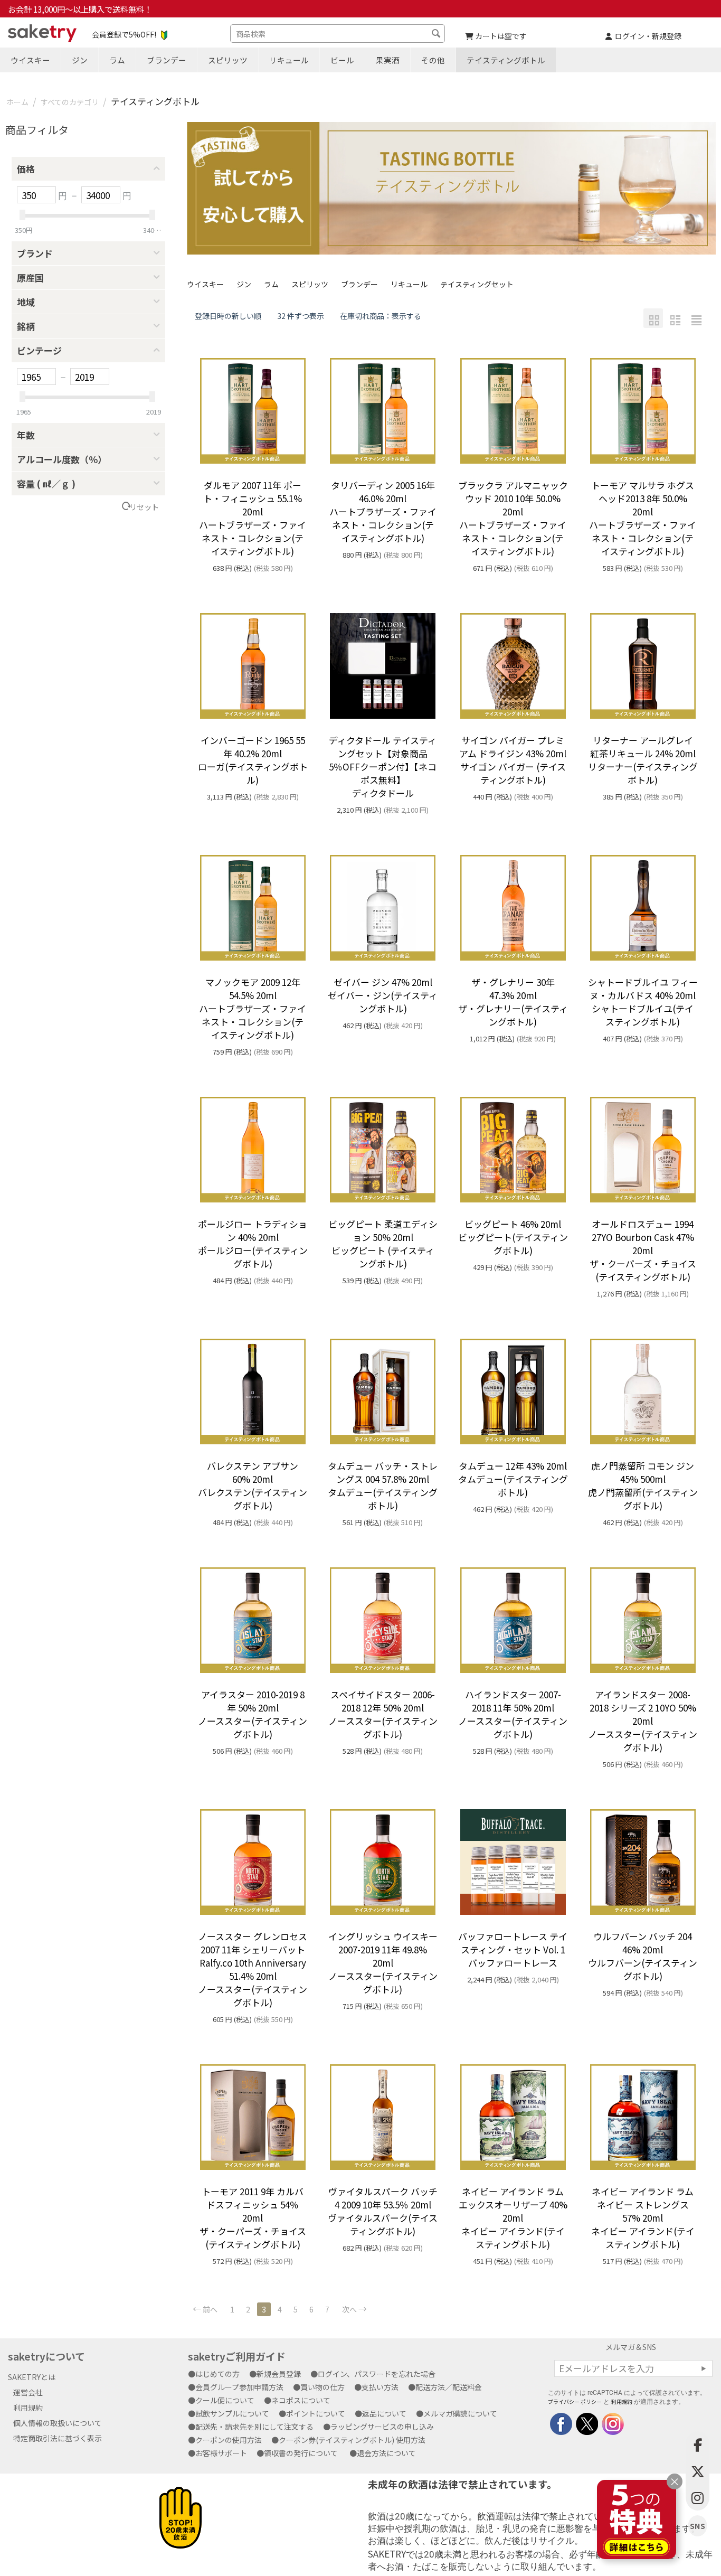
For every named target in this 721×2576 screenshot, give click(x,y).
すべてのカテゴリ (70, 102)
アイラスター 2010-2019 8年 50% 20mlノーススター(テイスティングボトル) (253, 1714)
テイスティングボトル (506, 60)
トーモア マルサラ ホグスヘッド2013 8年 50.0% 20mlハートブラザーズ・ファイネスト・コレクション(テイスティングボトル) (643, 518)
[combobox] (338, 34)
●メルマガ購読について (460, 2413)
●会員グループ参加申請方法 (239, 2387)
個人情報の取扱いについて (58, 2423)
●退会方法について (386, 2453)
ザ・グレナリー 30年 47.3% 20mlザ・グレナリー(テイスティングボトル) (513, 1002)
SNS (698, 2526)
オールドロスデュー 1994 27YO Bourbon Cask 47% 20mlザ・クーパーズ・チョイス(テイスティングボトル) (643, 1250)
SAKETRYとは (32, 2377)
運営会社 (28, 2392)
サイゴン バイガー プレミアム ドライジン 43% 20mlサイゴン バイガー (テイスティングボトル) (513, 760)
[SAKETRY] (561, 2422)
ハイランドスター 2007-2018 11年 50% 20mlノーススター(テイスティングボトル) (513, 1714)
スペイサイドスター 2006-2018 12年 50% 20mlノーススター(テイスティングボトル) (383, 1714)
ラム (117, 60)
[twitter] (586, 2422)
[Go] (704, 2368)
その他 (433, 60)
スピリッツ (228, 60)
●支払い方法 (380, 2387)
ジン (80, 60)
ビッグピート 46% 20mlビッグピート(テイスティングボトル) (513, 1237)
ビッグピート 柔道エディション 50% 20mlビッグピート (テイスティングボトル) (383, 1244)
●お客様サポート (221, 2453)
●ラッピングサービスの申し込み (382, 2427)
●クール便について (225, 2400)
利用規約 (28, 2408)
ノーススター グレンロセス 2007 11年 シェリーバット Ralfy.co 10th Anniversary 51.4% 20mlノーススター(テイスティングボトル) (253, 1969)
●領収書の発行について (301, 2453)
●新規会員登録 (279, 2374)
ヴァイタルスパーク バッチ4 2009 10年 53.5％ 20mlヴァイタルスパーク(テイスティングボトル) (383, 2211)
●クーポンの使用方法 (229, 2440)
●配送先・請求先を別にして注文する (254, 2427)
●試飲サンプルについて (232, 2413)
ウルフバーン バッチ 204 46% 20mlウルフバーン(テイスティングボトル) (643, 1956)
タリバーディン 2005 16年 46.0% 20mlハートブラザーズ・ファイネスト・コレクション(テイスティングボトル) (383, 511)
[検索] (437, 35)
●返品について (384, 2413)
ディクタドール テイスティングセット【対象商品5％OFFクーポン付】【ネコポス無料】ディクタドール (383, 767)
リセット (144, 507)
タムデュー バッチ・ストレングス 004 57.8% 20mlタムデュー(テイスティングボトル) (383, 1486)
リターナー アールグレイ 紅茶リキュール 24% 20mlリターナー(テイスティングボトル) (643, 760)
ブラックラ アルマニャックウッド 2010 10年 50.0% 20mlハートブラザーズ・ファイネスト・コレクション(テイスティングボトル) (513, 518)
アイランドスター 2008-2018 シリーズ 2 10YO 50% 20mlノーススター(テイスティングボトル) (643, 1721)
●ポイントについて (316, 2413)
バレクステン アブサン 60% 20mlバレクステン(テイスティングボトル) (253, 1486)
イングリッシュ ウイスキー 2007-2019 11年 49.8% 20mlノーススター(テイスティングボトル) (383, 1963)
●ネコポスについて (301, 2400)
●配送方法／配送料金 (449, 2387)
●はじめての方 (217, 2374)
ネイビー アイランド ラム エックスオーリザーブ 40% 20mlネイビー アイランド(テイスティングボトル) (513, 2218)
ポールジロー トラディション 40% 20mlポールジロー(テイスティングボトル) (253, 1244)
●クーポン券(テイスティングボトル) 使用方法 (352, 2440)
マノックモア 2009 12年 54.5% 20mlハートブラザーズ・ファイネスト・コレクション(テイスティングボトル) (253, 1008)
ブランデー (167, 60)
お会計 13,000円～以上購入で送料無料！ (80, 9)
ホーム (17, 102)
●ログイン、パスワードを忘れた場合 (377, 2374)
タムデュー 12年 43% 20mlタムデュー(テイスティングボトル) (513, 1479)
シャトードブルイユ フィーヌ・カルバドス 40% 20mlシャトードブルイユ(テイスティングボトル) (643, 1002)
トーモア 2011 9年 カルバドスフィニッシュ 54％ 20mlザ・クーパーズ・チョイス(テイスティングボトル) (253, 2218)
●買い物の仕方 (322, 2387)
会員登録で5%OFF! (124, 34)
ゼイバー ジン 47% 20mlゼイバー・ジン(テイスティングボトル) (383, 995)
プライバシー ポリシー (575, 2401)
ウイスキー (30, 60)
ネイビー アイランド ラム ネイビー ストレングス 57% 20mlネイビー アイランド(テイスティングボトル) (643, 2218)
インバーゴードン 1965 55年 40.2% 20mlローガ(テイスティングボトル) (253, 760)
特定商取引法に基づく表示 (58, 2438)
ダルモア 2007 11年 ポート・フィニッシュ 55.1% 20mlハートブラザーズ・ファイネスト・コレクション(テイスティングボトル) (253, 518)
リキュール (289, 60)
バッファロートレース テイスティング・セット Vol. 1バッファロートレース (513, 1949)
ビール (342, 60)
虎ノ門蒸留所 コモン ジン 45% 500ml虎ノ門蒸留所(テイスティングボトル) (643, 1486)
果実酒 (388, 60)
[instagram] (612, 2422)
